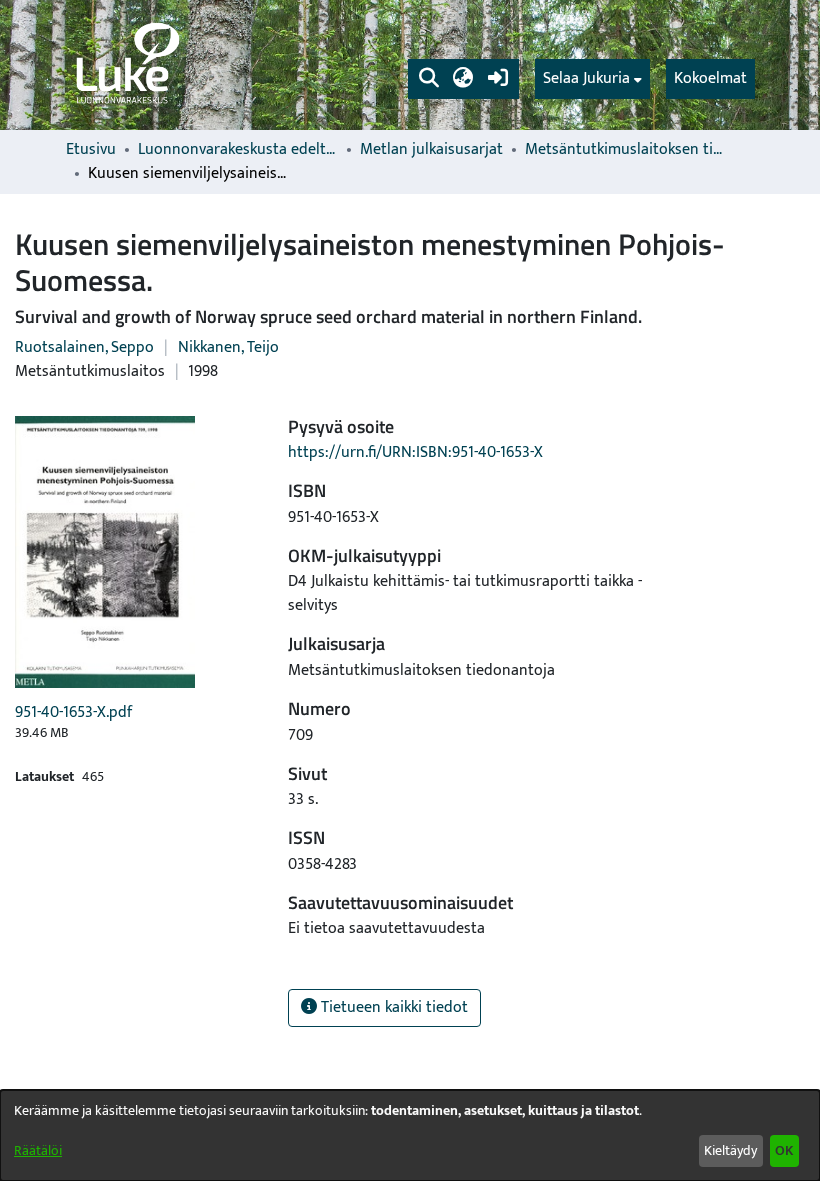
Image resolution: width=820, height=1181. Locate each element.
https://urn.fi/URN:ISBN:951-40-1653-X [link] (415, 452)
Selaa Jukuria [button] (586, 79)
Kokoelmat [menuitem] (710, 78)
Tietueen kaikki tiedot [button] (392, 1007)
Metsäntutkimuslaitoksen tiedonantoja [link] (625, 150)
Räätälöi (38, 1150)
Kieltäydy (730, 1150)
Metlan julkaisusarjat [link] (431, 150)
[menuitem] (592, 79)
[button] (428, 79)
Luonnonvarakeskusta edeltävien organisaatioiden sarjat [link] (238, 150)
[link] (126, 65)
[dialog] (410, 1135)
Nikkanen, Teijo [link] (228, 347)
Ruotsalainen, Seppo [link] (84, 347)
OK (784, 1150)
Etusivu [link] (91, 150)
